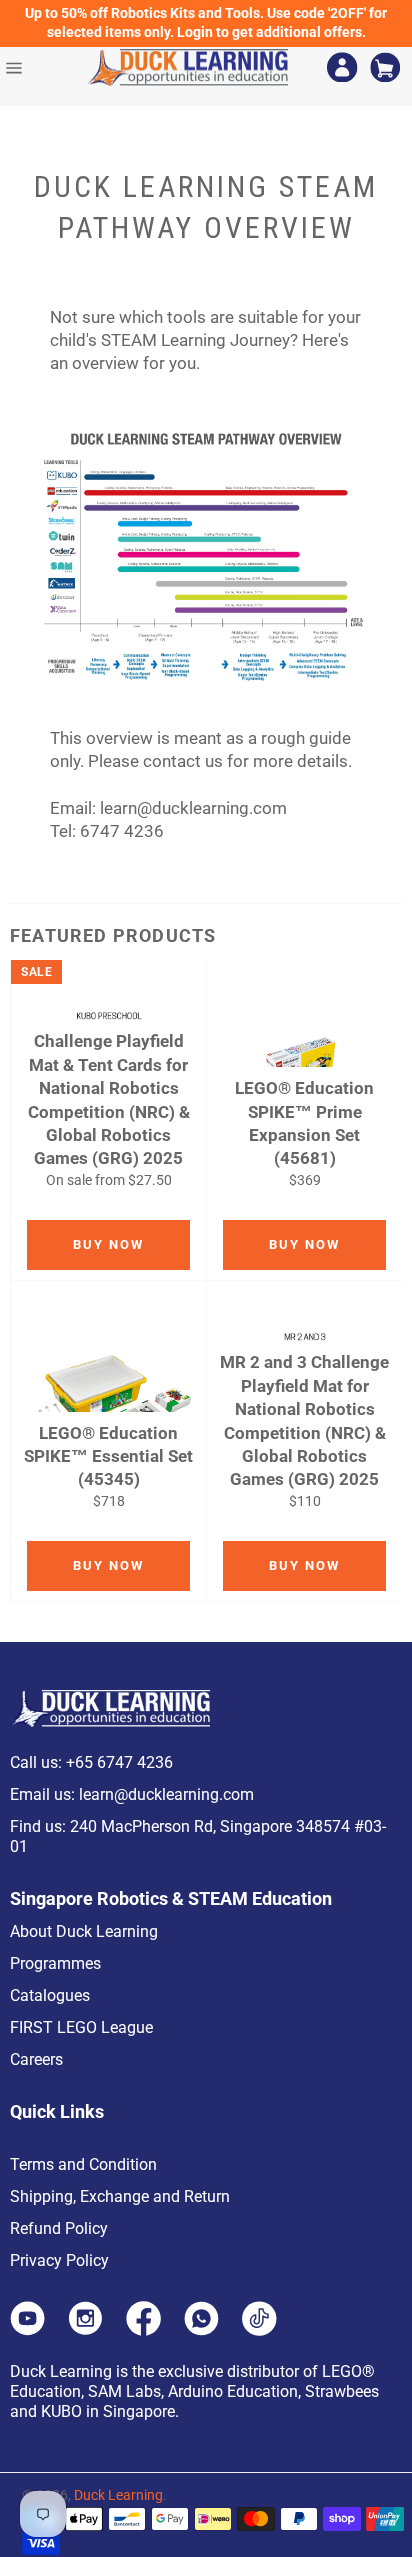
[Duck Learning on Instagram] (85, 2330)
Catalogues (50, 1995)
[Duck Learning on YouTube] (27, 2330)
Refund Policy (59, 2228)
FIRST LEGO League (81, 2027)
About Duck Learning (84, 1931)
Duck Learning (118, 2495)
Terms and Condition (83, 2164)
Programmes (55, 1963)
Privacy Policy (59, 2260)
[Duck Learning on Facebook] (143, 2330)
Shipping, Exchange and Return (120, 2196)
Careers (36, 2059)
